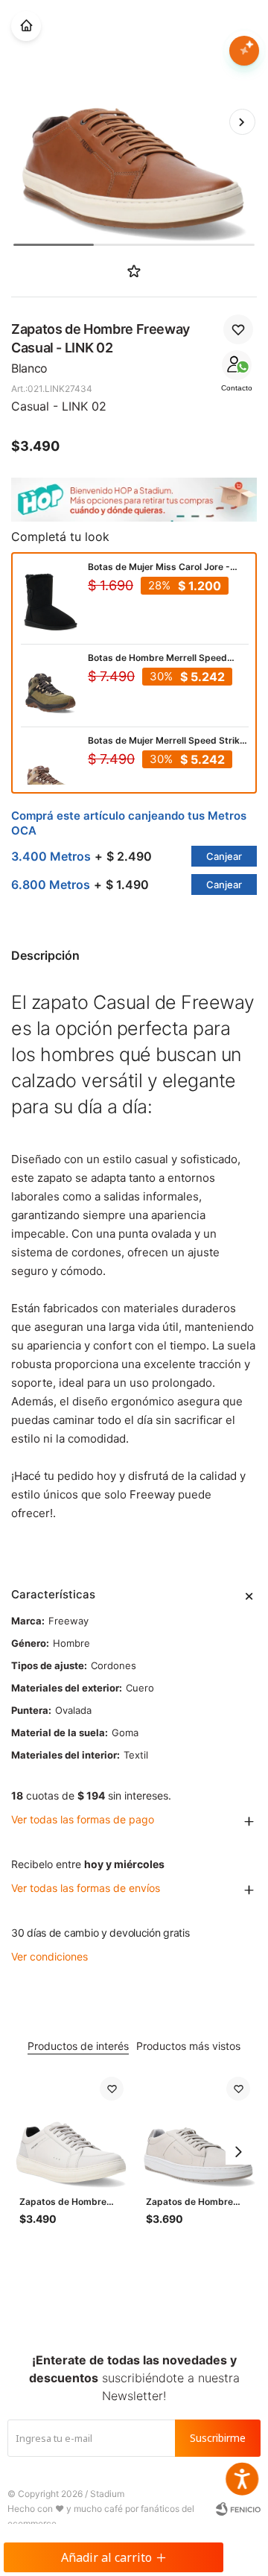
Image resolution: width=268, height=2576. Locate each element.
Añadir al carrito (106, 2557)
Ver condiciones (50, 1956)
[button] (242, 121)
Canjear (224, 856)
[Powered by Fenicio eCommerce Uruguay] (238, 2509)
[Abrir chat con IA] (244, 51)
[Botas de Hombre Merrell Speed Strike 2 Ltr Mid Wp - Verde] (51, 686)
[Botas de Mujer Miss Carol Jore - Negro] (51, 602)
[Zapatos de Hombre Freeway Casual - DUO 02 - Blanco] (71, 2129)
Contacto (237, 388)
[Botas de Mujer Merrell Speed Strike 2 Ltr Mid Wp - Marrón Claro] (51, 776)
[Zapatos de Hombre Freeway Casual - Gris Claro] (198, 2129)
